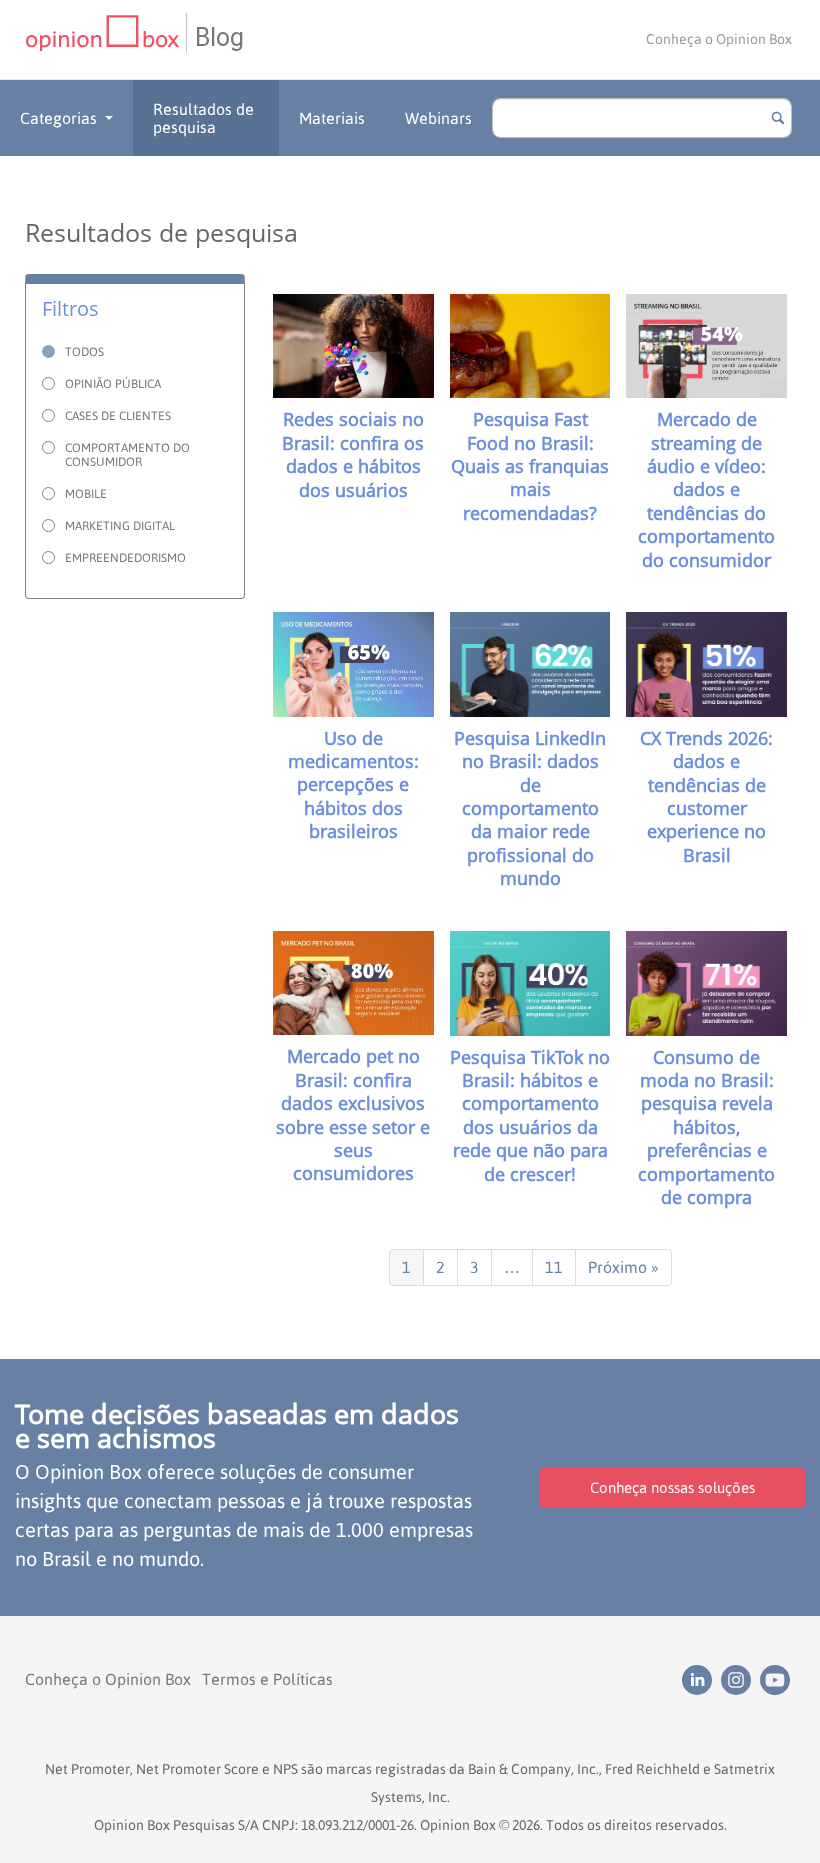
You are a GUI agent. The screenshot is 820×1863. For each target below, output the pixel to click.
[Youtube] (777, 1678)
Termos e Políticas (267, 1679)
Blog (219, 37)
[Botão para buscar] (778, 118)
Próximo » (623, 1267)
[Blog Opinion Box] (105, 39)
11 (554, 1267)
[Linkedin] (701, 1678)
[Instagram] (740, 1678)
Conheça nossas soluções (672, 1487)
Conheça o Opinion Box (719, 39)
